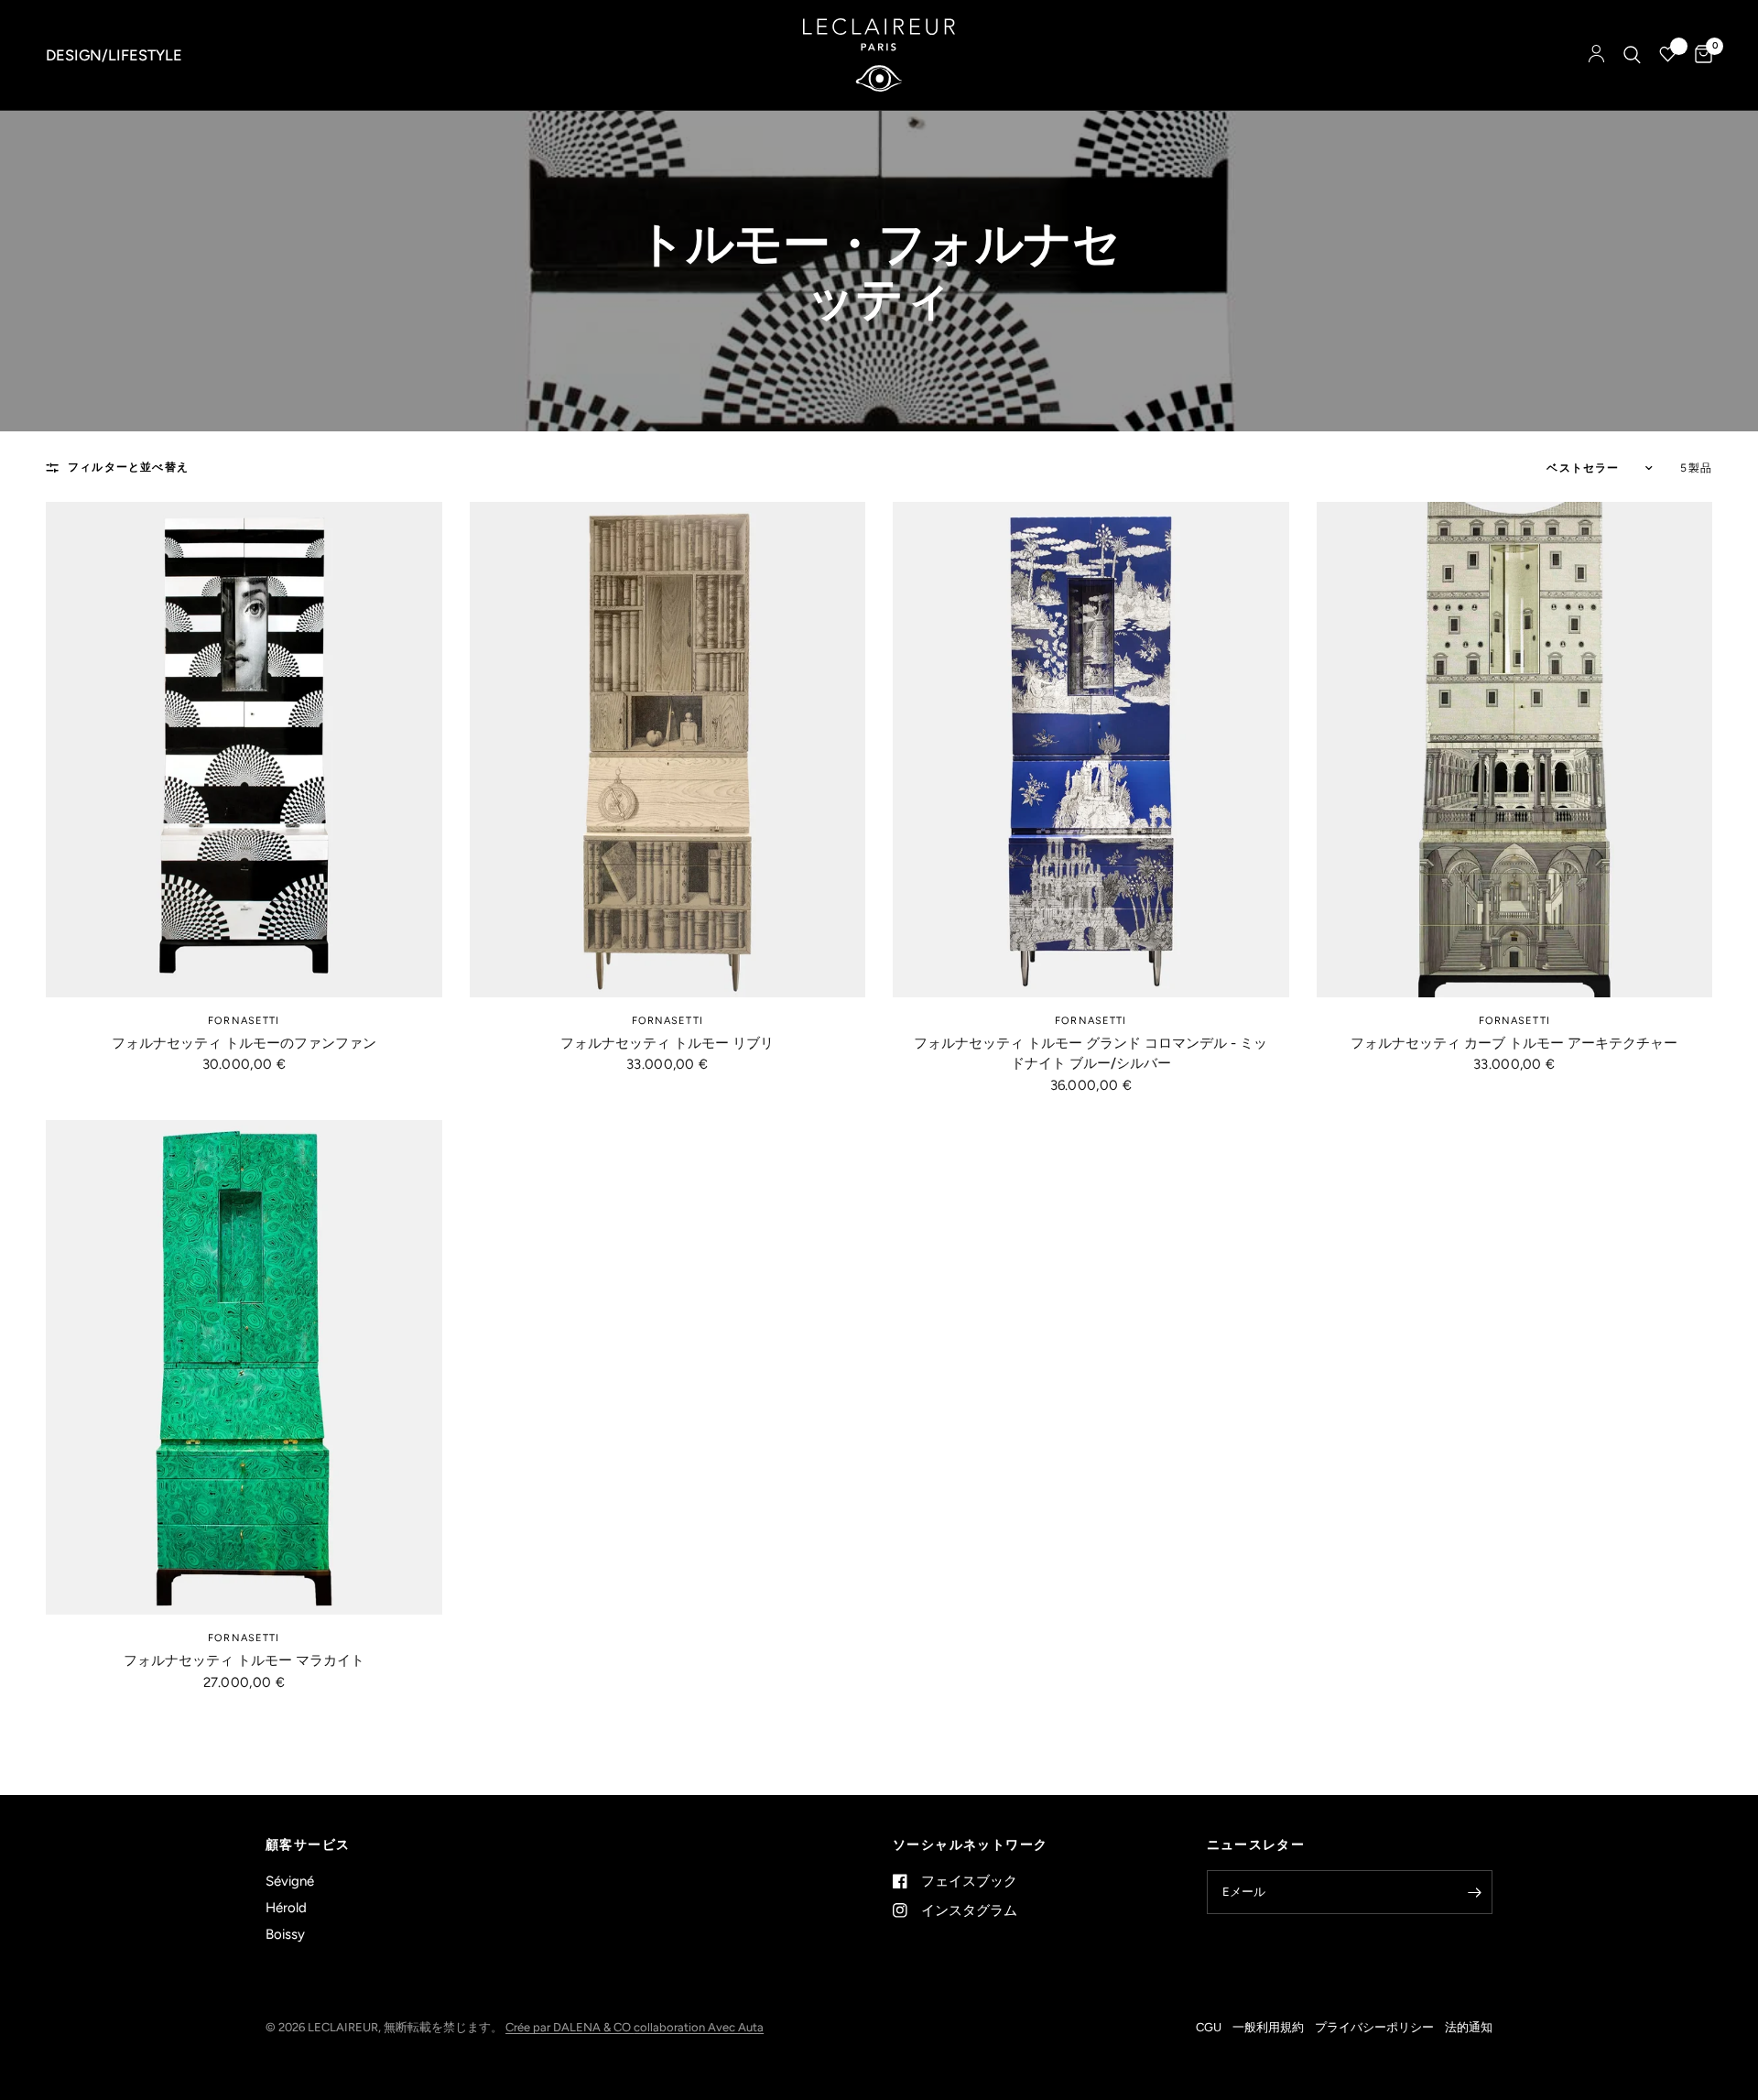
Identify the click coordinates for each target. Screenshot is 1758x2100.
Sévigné (290, 1881)
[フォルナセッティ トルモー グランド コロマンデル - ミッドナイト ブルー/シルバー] (1091, 750)
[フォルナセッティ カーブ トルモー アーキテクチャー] (1515, 750)
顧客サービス (308, 1845)
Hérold (286, 1908)
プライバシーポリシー (1374, 2027)
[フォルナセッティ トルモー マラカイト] (244, 1368)
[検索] (1632, 55)
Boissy (285, 1934)
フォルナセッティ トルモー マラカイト (244, 1660)
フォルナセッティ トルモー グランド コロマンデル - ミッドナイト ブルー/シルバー (1091, 1054)
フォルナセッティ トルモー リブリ (667, 1043)
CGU (1209, 2027)
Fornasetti (244, 1021)
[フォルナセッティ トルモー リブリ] (668, 750)
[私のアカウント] (1596, 55)
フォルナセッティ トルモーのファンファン (244, 1043)
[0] (1699, 55)
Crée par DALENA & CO (570, 2027)
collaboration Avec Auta (699, 2027)
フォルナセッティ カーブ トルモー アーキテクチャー (1514, 1043)
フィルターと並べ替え (128, 467)
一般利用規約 (1268, 2027)
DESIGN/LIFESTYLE (114, 55)
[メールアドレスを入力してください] (1474, 1892)
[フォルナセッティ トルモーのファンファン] (244, 750)
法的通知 (1469, 2027)
